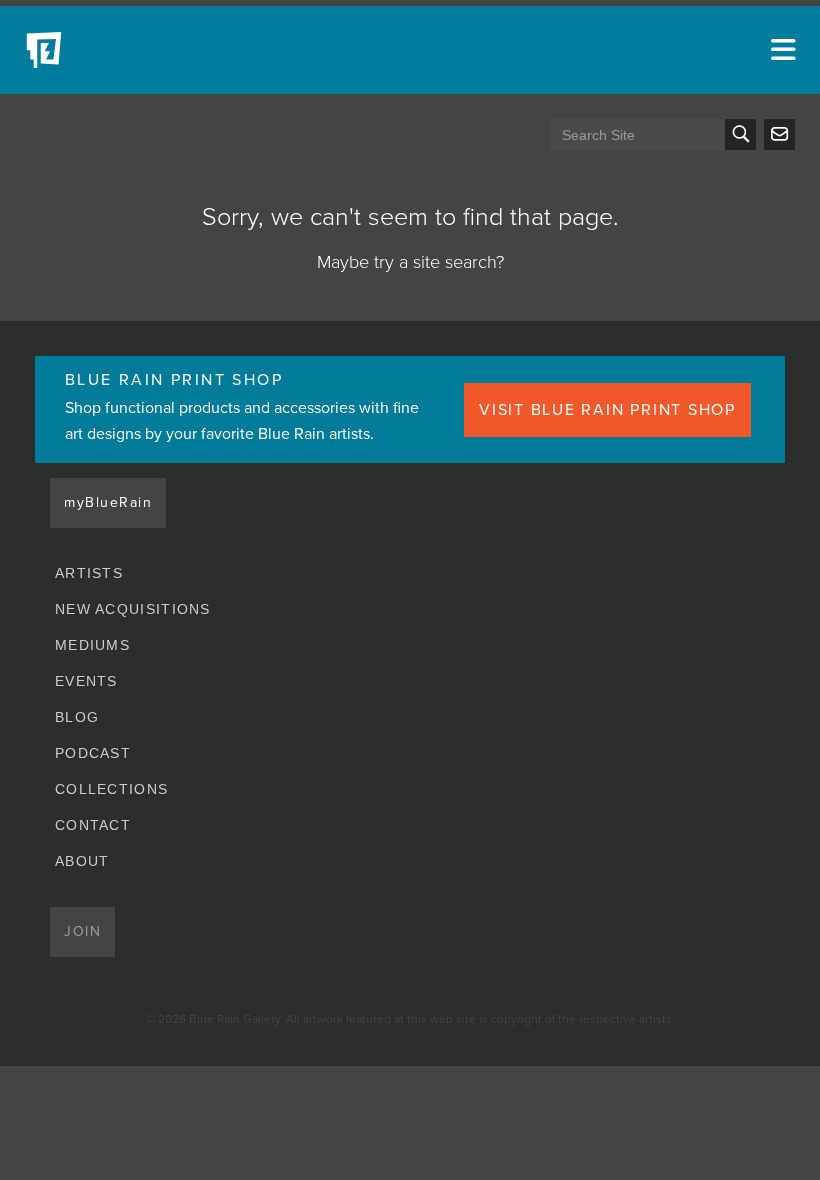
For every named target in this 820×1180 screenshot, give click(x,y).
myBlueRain (108, 502)
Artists (89, 573)
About (82, 861)
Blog (77, 717)
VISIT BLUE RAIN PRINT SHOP (607, 410)
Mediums (92, 645)
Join (82, 931)
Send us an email (779, 134)
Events (86, 681)
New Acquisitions (133, 609)
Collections (111, 789)
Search (740, 134)
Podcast (93, 753)
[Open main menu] (780, 50)
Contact (93, 825)
